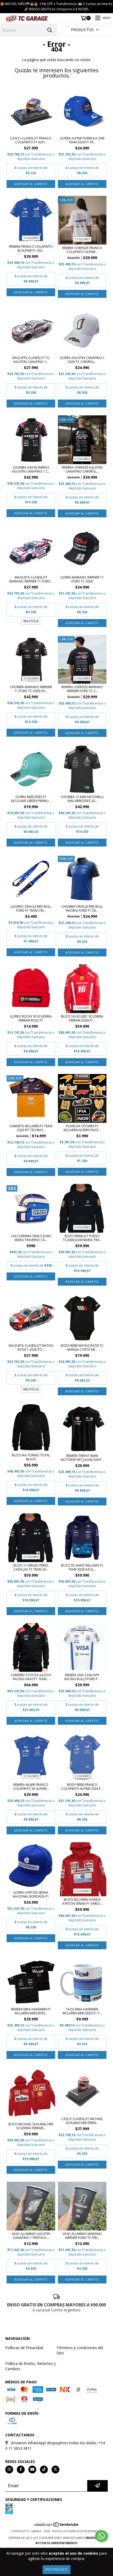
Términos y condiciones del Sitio (80, 2350)
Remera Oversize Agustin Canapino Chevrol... (82, 469)
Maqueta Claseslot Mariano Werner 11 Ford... (31, 579)
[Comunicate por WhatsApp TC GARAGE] (101, 2536)
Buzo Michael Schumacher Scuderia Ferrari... (31, 2126)
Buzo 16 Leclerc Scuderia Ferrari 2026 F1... (82, 1018)
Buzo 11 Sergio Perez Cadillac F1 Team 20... (31, 1567)
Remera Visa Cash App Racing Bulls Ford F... (82, 1677)
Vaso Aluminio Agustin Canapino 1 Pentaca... (31, 2236)
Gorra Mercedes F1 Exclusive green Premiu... (31, 799)
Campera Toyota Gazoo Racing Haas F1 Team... (31, 1677)
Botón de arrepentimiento (56, 2543)
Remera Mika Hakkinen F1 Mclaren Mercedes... (31, 2011)
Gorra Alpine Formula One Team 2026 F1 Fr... (82, 140)
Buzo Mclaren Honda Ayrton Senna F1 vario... (82, 1902)
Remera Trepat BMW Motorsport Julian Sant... (82, 1458)
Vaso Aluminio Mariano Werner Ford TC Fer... (82, 2236)
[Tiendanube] (57, 2526)
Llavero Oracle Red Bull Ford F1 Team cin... (31, 908)
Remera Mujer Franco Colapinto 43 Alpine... (31, 1787)
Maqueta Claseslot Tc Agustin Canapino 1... (31, 360)
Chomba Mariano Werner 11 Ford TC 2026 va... (31, 689)
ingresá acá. (95, 2538)
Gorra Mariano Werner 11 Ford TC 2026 (82, 579)
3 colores (31, 238)
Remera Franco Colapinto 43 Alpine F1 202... (31, 249)
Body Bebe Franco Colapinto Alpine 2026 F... (82, 1787)
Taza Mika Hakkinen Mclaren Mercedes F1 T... (82, 2011)
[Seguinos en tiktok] (44, 2470)
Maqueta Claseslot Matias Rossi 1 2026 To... (31, 1348)
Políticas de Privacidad (24, 2348)
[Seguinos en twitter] (55, 2470)
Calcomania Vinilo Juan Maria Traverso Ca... (31, 1238)
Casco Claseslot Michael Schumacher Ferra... (82, 2121)
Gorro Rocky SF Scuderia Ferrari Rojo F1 (31, 1018)
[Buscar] (50, 30)
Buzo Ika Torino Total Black (31, 1457)
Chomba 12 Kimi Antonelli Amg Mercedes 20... (82, 799)
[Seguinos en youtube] (32, 2470)
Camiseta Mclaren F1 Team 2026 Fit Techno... (31, 1128)
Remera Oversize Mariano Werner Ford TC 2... (82, 689)
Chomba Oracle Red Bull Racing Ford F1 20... (82, 908)
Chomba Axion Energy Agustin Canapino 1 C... (31, 469)
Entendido (56, 2570)
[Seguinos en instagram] (9, 2470)
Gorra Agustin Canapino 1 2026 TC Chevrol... (82, 360)
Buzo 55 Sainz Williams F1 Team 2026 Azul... (82, 1567)
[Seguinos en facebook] (21, 2470)
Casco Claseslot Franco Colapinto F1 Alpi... (31, 140)
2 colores (82, 239)
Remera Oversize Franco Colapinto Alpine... (82, 250)
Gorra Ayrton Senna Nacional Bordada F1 (31, 1894)
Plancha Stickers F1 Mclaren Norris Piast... (82, 1128)
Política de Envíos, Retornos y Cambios (30, 2366)
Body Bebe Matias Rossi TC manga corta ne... (82, 1348)
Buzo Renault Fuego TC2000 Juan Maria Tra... (82, 1238)
